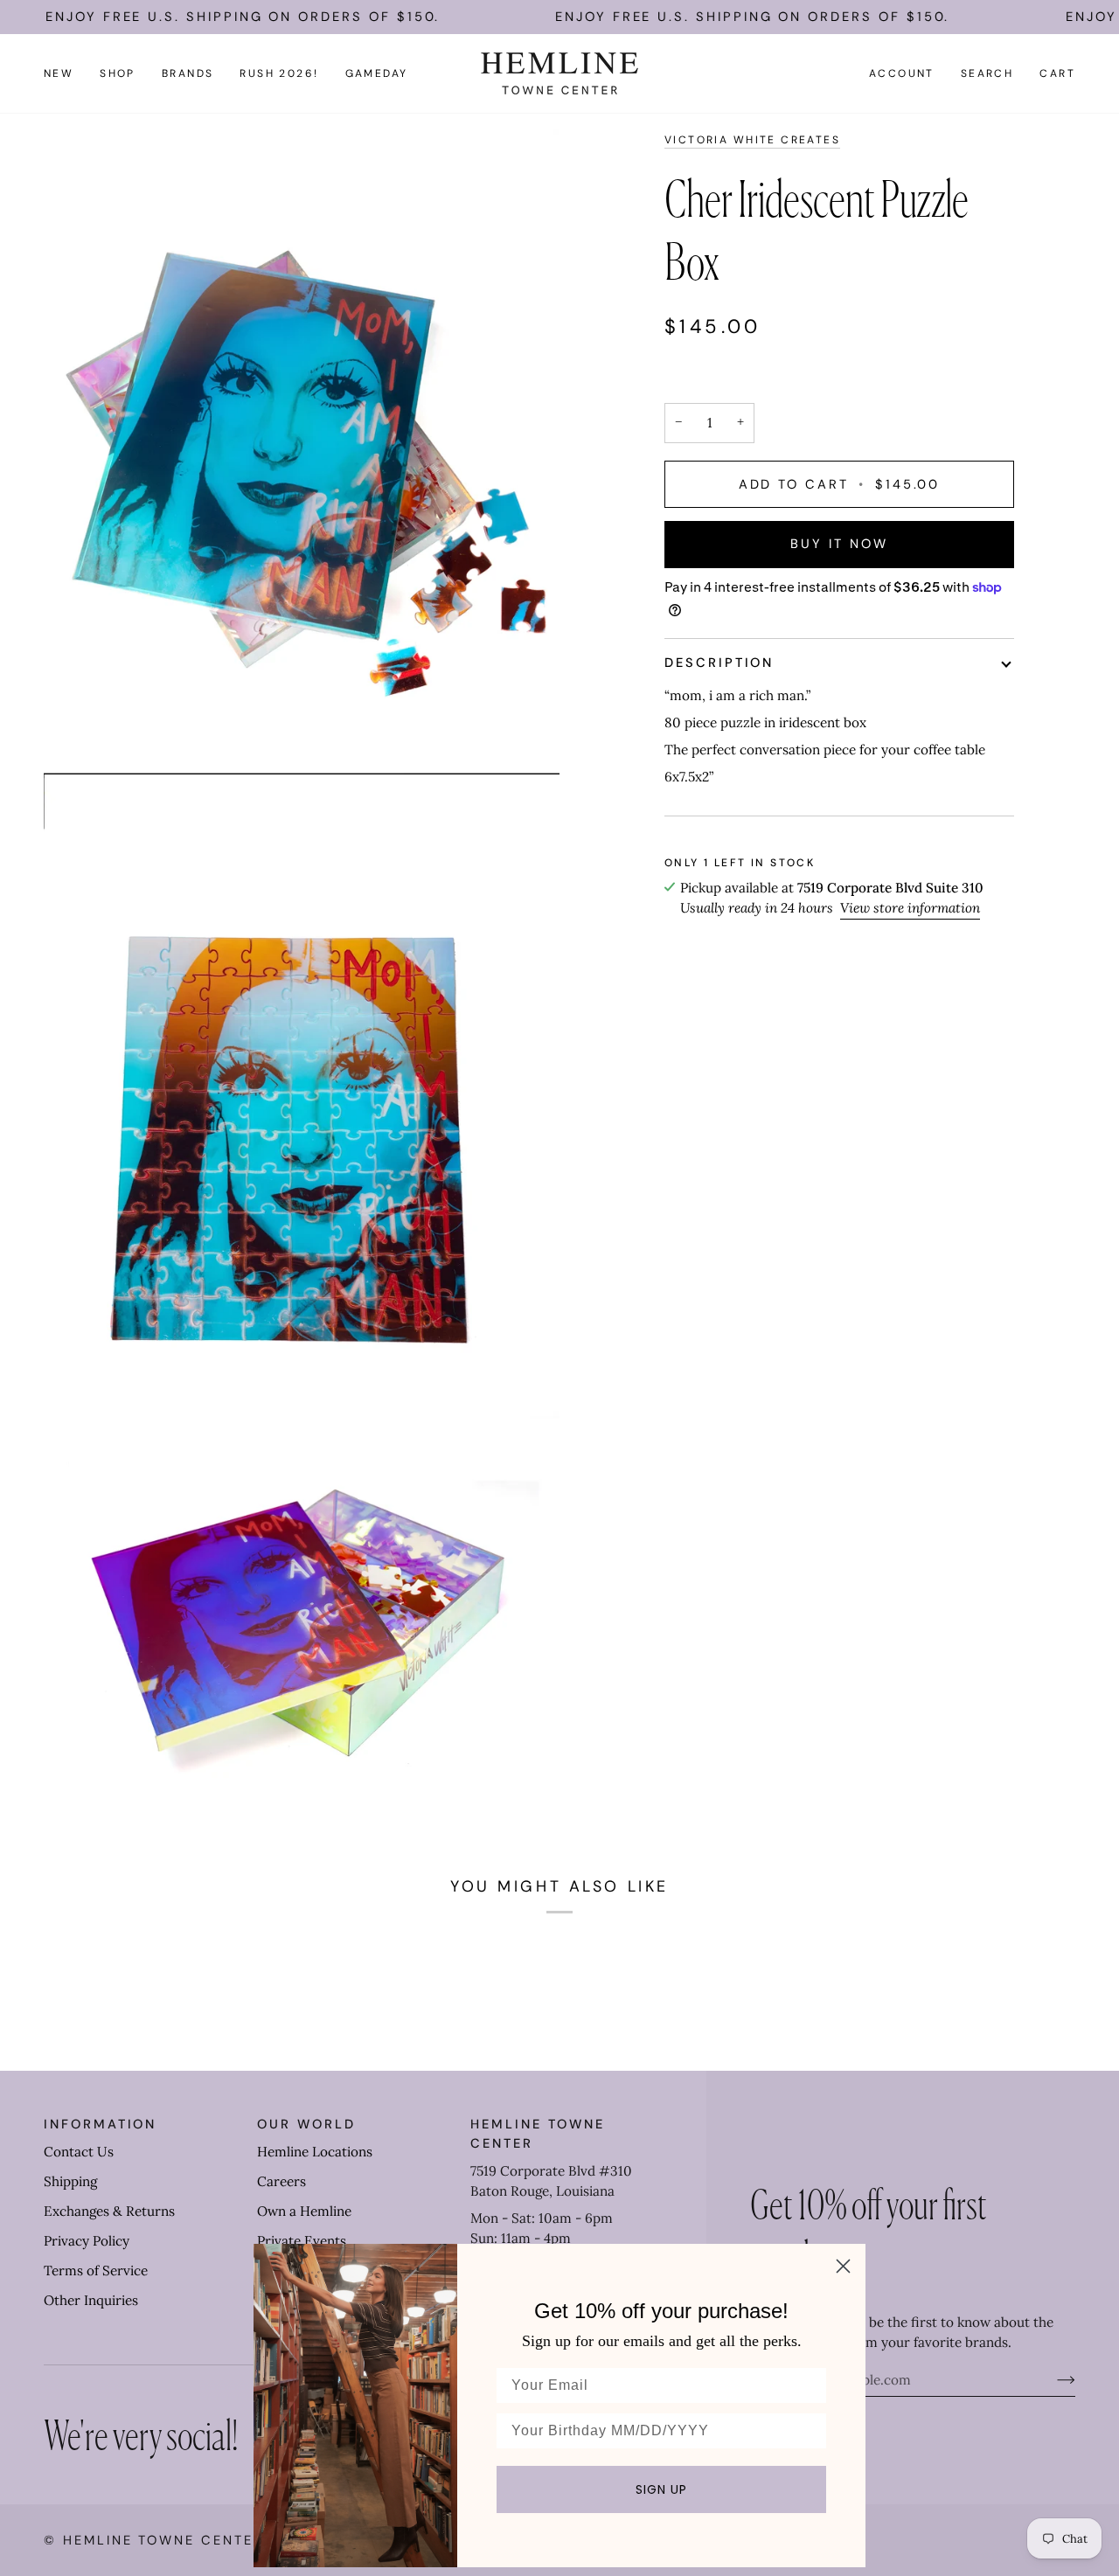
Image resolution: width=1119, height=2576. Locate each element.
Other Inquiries (91, 2300)
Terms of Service (96, 2270)
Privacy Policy (87, 2241)
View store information (910, 908)
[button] (118, 73)
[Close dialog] (843, 2266)
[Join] (1052, 2380)
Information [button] (100, 2124)
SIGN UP (661, 2489)
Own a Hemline (304, 2211)
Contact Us (79, 2152)
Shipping (70, 2181)
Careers (281, 2181)
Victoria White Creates (752, 140)
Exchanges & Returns (109, 2211)
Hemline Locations (315, 2152)
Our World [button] (306, 2124)
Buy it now (839, 544)
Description (719, 663)
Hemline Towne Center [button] (538, 2134)
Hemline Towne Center (163, 2540)
